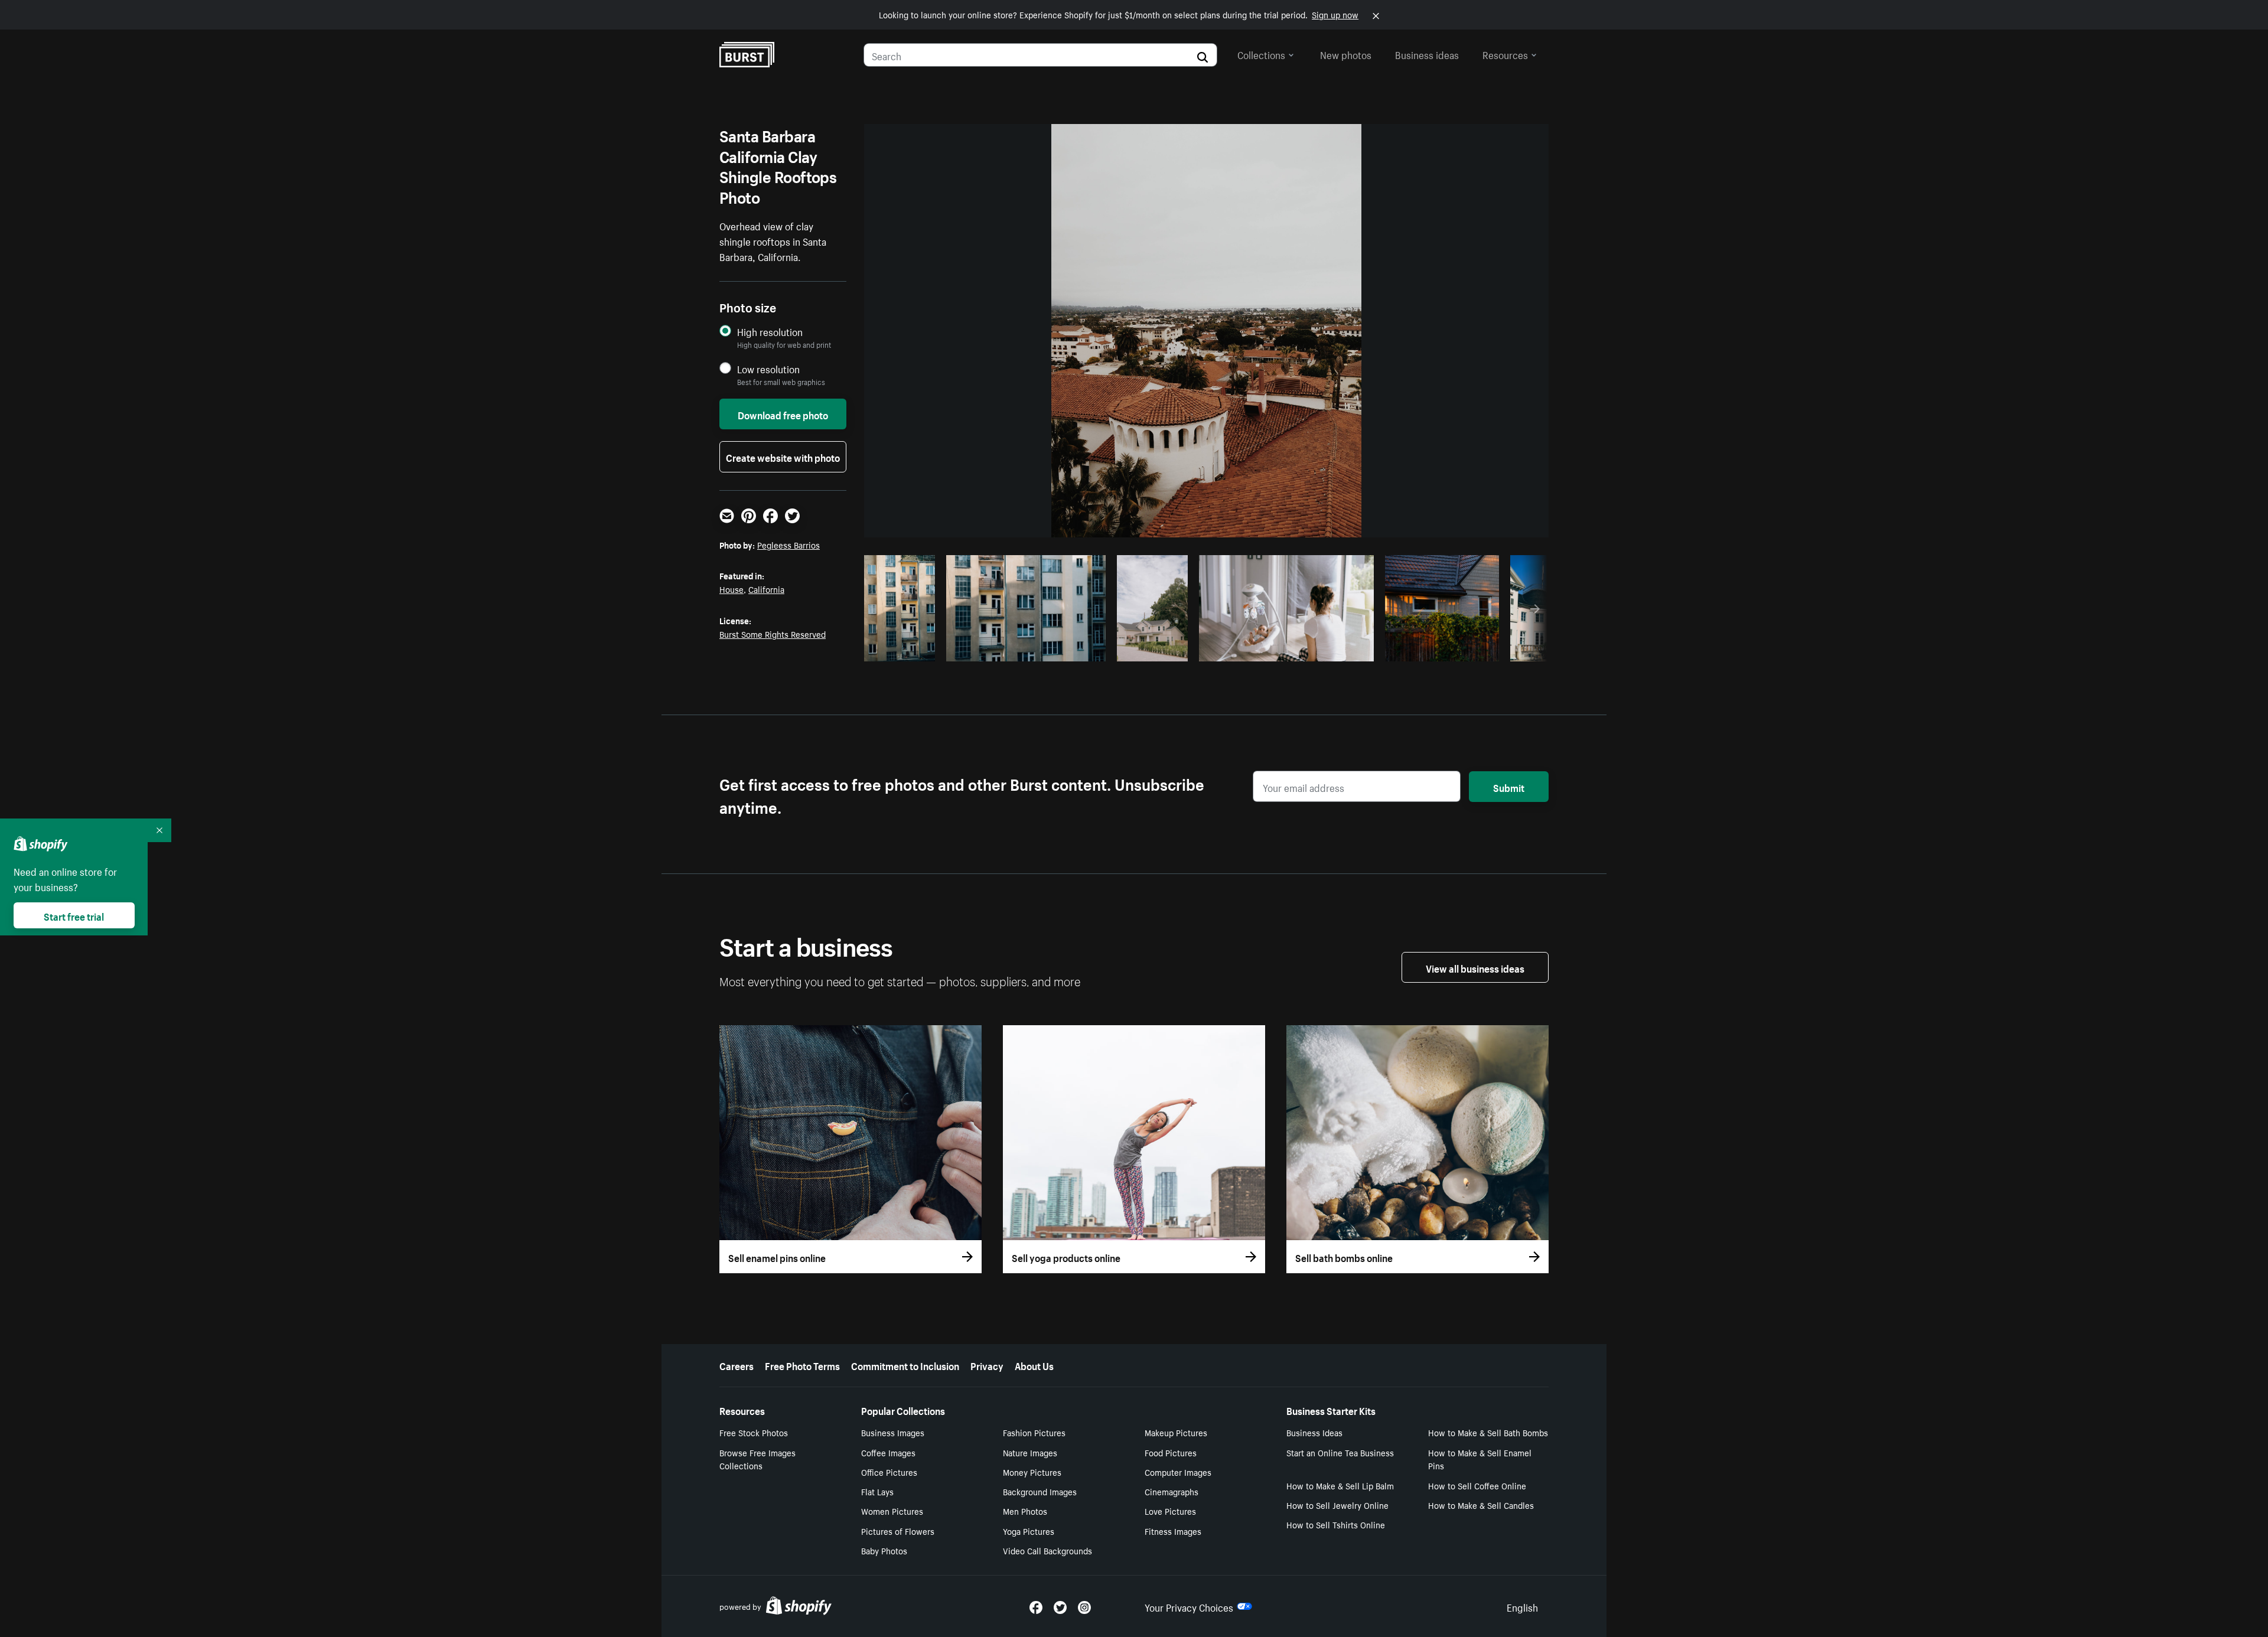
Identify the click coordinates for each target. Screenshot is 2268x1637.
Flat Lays (877, 1491)
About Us (1034, 1365)
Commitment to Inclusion (905, 1365)
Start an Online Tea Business (1340, 1452)
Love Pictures (1170, 1511)
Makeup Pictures (1176, 1432)
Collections (1261, 54)
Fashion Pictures (1034, 1432)
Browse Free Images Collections (757, 1459)
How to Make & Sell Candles (1481, 1505)
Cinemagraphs (1172, 1491)
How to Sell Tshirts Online (1336, 1524)
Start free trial (74, 915)
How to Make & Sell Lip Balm (1340, 1485)
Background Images (1040, 1491)
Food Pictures (1171, 1452)
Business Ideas (1314, 1432)
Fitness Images (1173, 1531)
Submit (1509, 787)
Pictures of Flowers (898, 1531)
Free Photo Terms (802, 1365)
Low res (904, 649)
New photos (1346, 54)
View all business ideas (1475, 967)
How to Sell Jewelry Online (1337, 1505)
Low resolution (768, 369)
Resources (1505, 54)
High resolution (770, 332)
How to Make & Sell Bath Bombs (1488, 1432)
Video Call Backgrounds (1047, 1550)
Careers (737, 1365)
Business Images (893, 1432)
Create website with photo (783, 456)
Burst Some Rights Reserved (773, 634)
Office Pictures (889, 1472)
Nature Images (1030, 1452)
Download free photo (783, 414)
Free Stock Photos (754, 1432)
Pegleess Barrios (788, 544)
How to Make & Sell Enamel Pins (1480, 1459)
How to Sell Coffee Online (1477, 1485)
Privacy (987, 1365)
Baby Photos (884, 1550)
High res (1024, 649)
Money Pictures (1032, 1472)
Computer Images (1178, 1472)
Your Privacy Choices (1189, 1606)
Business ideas (1427, 54)
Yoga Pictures (1029, 1531)
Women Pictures (892, 1511)
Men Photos (1025, 1511)
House (731, 589)
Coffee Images (888, 1452)
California (766, 589)
